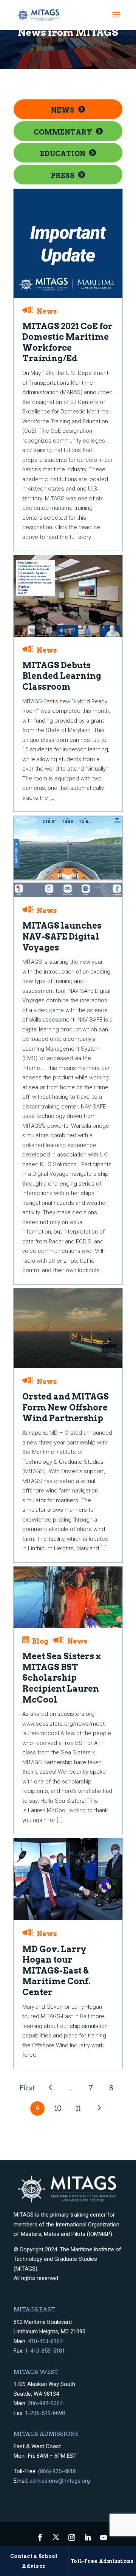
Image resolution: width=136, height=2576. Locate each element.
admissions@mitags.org (60, 2481)
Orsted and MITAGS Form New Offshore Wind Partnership (66, 1407)
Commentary (63, 132)
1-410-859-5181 (45, 2351)
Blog (40, 1641)
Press (63, 176)
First (27, 2088)
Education (63, 154)
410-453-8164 (45, 2341)
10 (58, 2108)
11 (78, 2108)
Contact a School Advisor (34, 2561)
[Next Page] (99, 2108)
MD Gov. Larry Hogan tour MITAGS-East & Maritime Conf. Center (56, 1971)
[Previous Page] (50, 2088)
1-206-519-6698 (45, 2413)
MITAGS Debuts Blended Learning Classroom (62, 676)
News (63, 110)
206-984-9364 (45, 2403)
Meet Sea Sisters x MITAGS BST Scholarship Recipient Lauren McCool (62, 1678)
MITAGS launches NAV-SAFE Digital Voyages (62, 936)
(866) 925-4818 (57, 2471)
